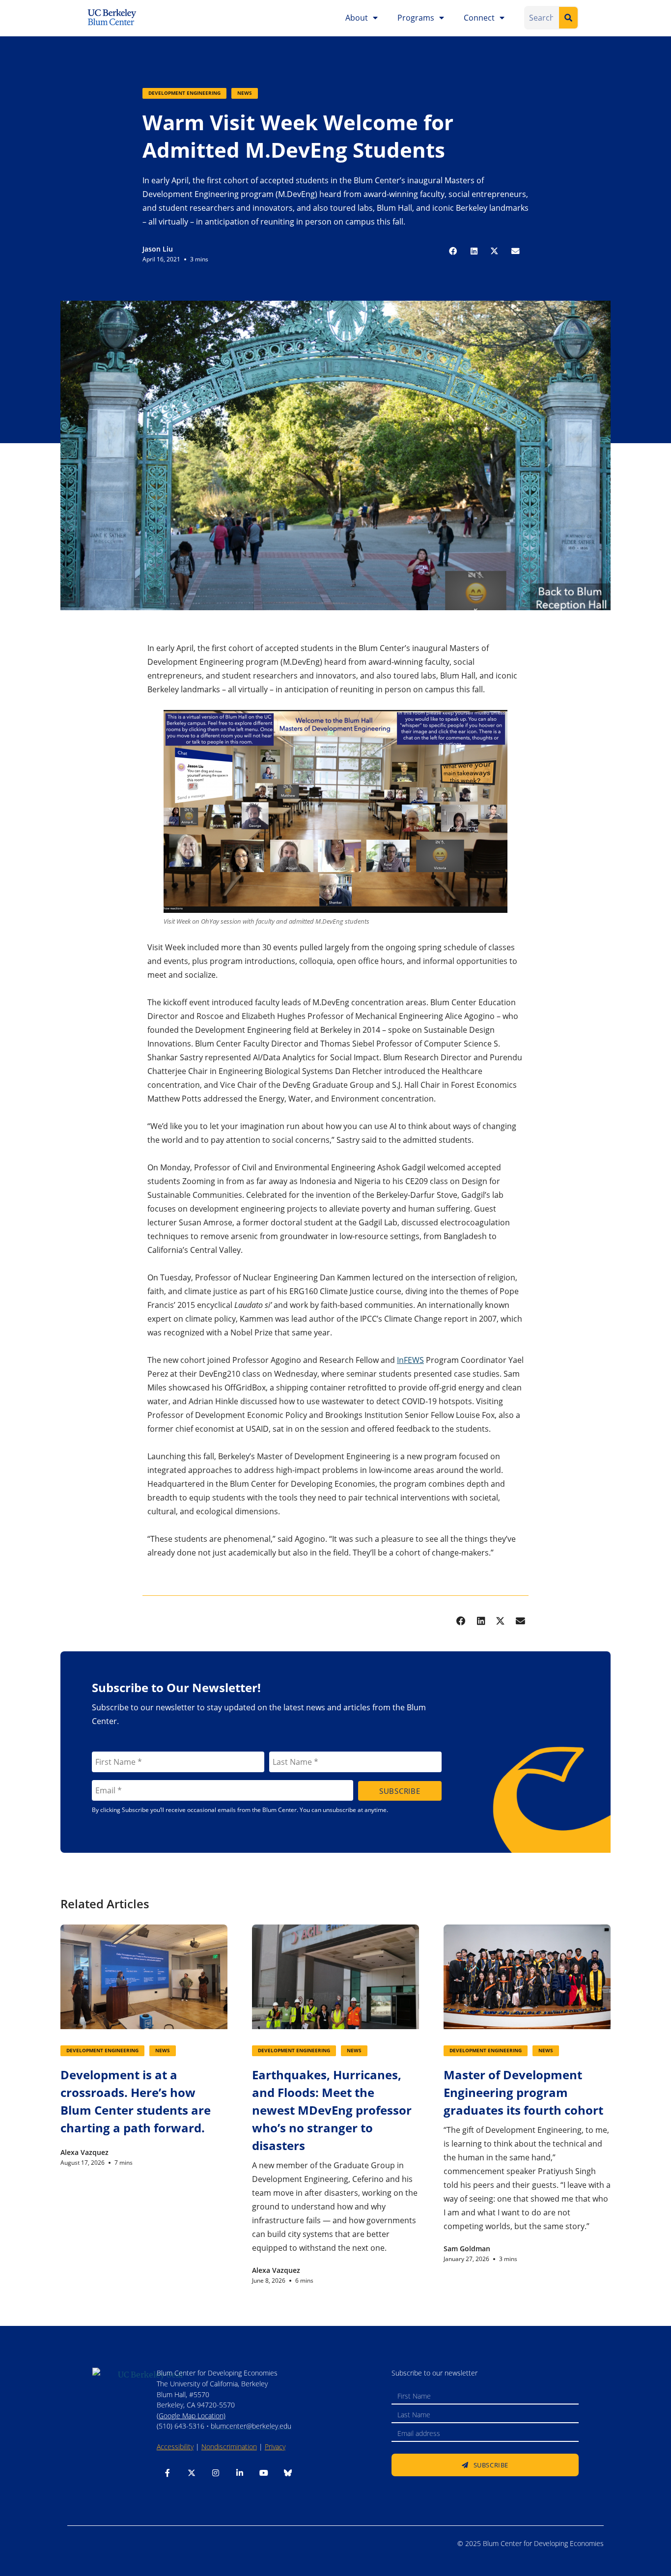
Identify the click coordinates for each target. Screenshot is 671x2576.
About (357, 18)
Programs (416, 18)
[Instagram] (216, 2473)
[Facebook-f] (168, 2473)
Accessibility (175, 2447)
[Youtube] (264, 2473)
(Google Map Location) (191, 2416)
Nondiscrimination (229, 2447)
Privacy (275, 2447)
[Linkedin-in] (240, 2473)
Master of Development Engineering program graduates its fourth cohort (523, 2092)
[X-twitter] (192, 2473)
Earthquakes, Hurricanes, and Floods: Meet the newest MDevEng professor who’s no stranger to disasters (332, 2110)
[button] (453, 252)
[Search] (568, 18)
